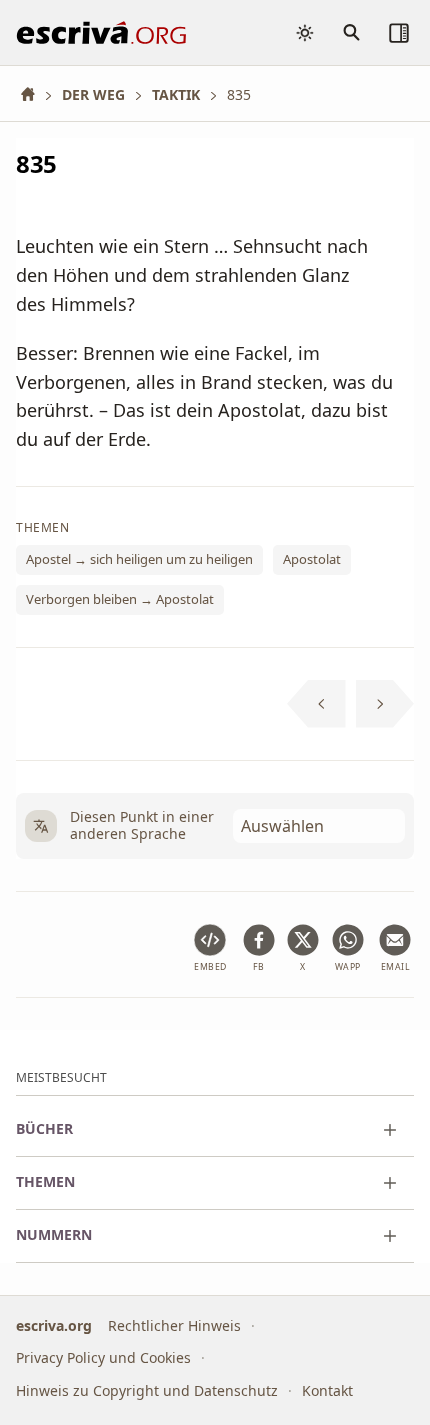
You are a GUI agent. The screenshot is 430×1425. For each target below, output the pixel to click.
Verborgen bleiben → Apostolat (120, 599)
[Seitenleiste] (399, 33)
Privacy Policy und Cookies (103, 1357)
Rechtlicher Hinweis (174, 1325)
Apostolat (312, 560)
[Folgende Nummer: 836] (385, 704)
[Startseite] (35, 94)
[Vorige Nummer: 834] (316, 704)
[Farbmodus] (305, 33)
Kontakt (327, 1390)
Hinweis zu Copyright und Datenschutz (147, 1390)
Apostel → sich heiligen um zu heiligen (139, 560)
